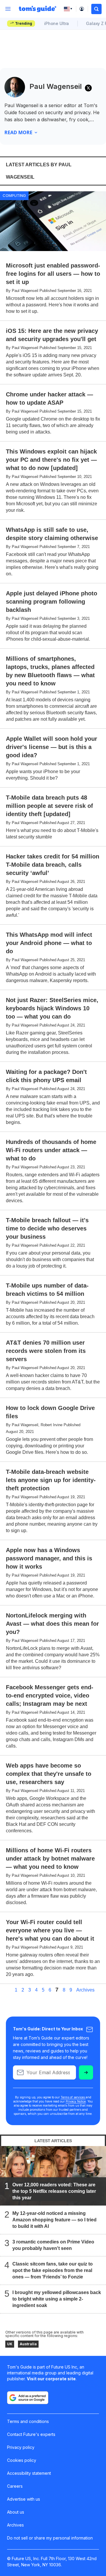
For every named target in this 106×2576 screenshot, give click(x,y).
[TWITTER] (88, 88)
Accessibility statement (29, 2473)
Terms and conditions (28, 2421)
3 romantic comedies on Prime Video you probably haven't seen (53, 2245)
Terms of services (73, 2097)
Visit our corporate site (51, 2379)
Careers (15, 2486)
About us (16, 2512)
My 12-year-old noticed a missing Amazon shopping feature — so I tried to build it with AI (54, 2220)
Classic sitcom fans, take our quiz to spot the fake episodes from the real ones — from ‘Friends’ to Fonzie (53, 2270)
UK (10, 2344)
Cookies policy (22, 2460)
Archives (85, 1990)
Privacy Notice (76, 2101)
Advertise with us (24, 2499)
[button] (96, 9)
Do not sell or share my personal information (50, 2538)
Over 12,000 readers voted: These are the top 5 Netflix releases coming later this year (54, 2191)
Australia (28, 2344)
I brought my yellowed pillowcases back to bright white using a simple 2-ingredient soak (57, 2299)
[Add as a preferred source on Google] (28, 2398)
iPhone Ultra (57, 23)
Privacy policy (21, 2447)
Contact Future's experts (31, 2434)
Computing (14, 195)
